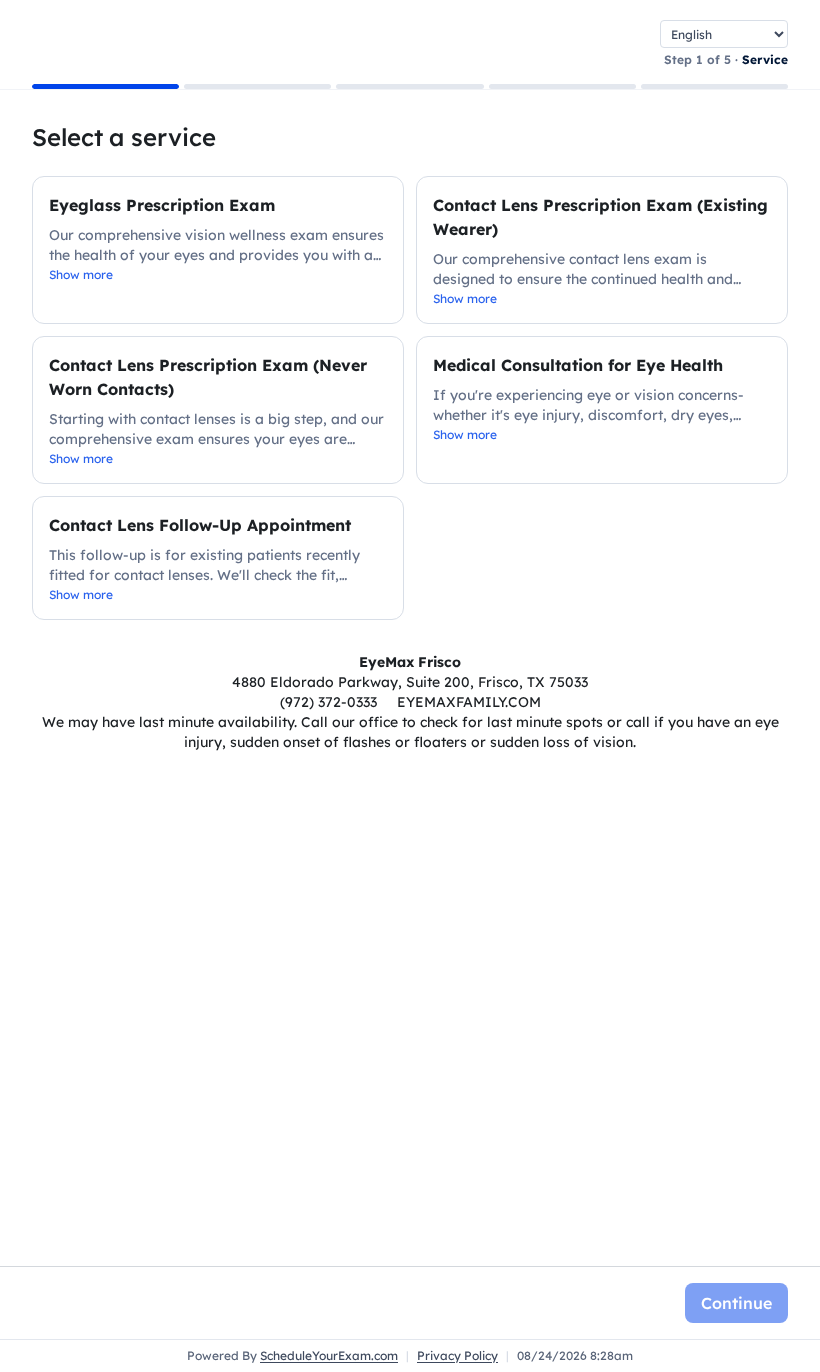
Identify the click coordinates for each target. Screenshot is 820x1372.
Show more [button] (81, 274)
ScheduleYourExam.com (329, 1355)
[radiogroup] (410, 398)
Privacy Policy (457, 1355)
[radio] (218, 250)
